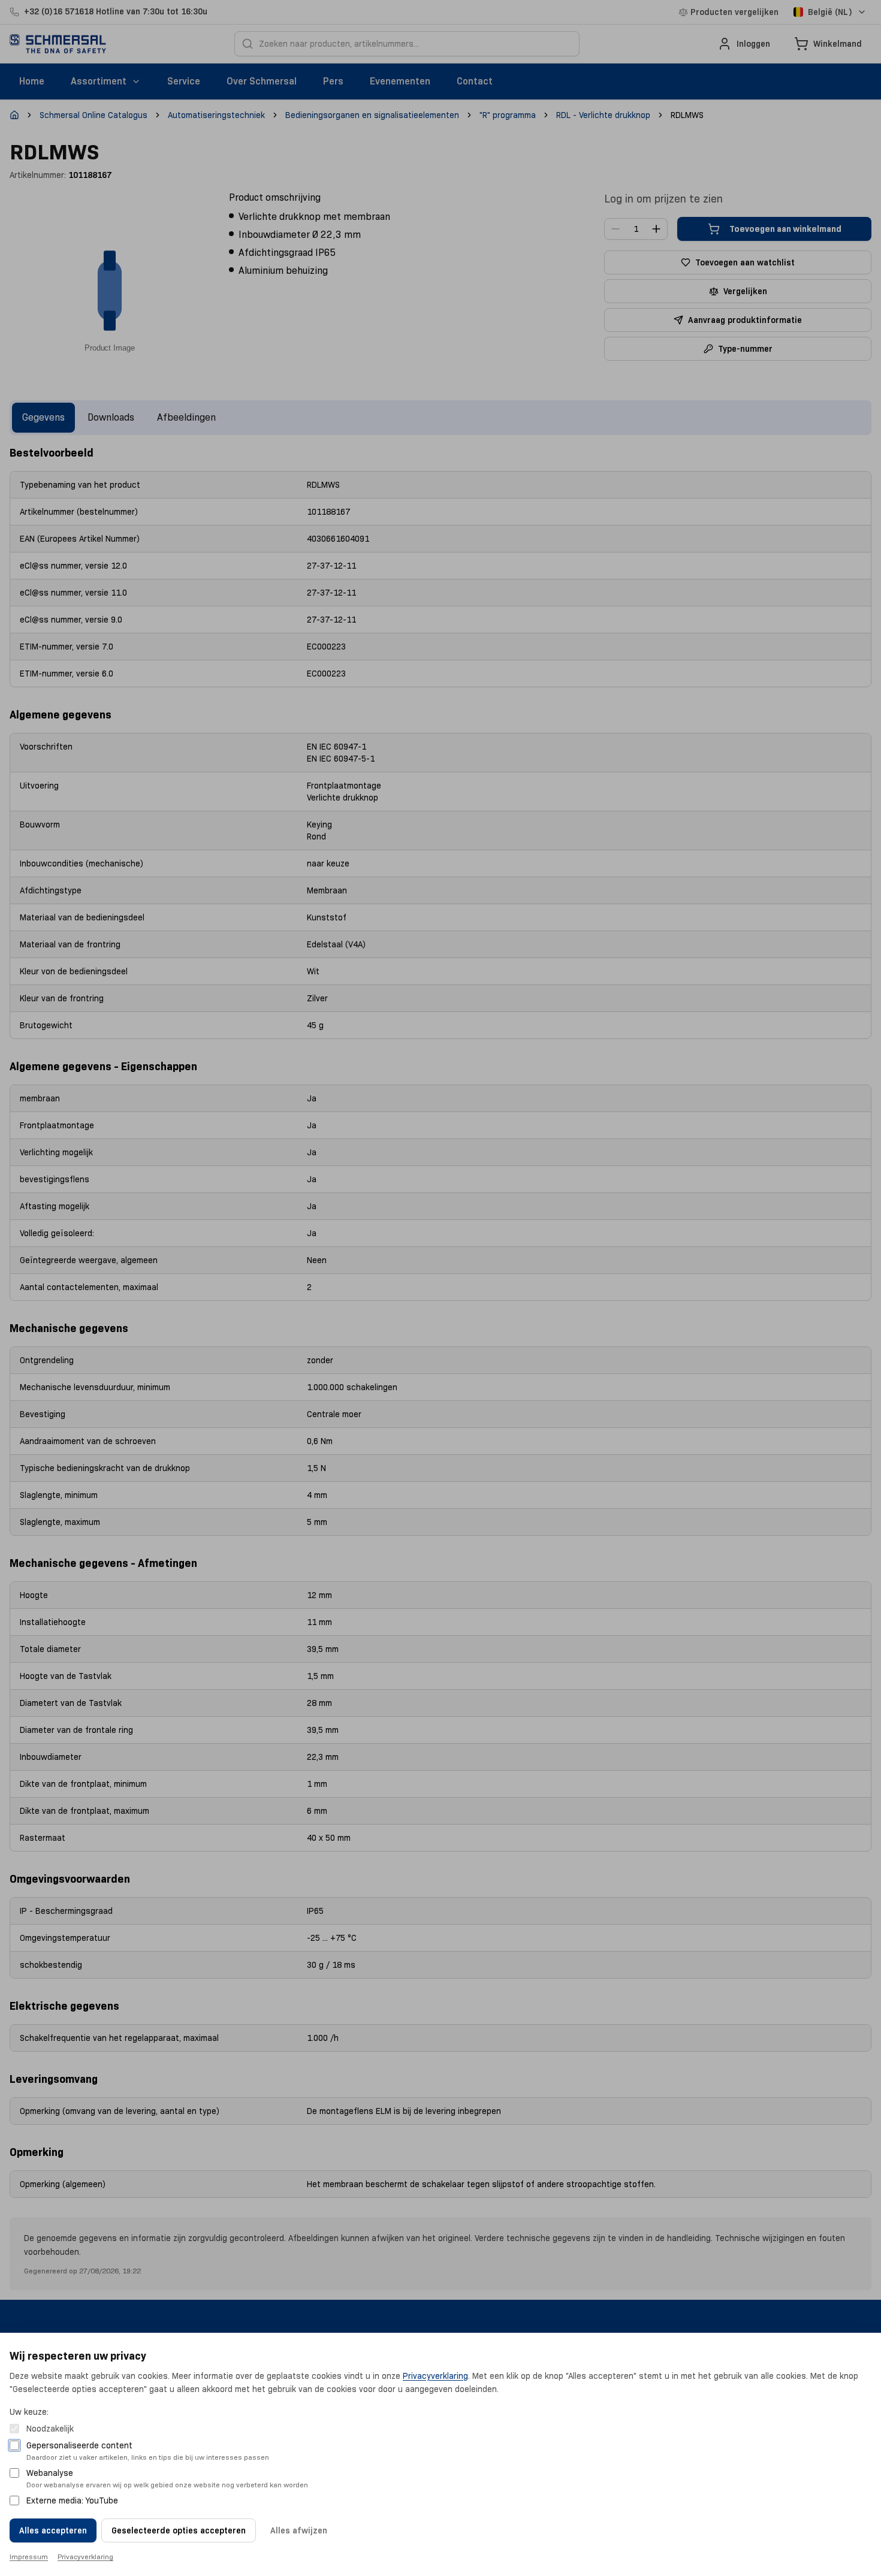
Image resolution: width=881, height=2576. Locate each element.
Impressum (29, 2557)
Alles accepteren (53, 2530)
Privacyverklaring (435, 2376)
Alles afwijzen (299, 2530)
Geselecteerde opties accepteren (179, 2530)
